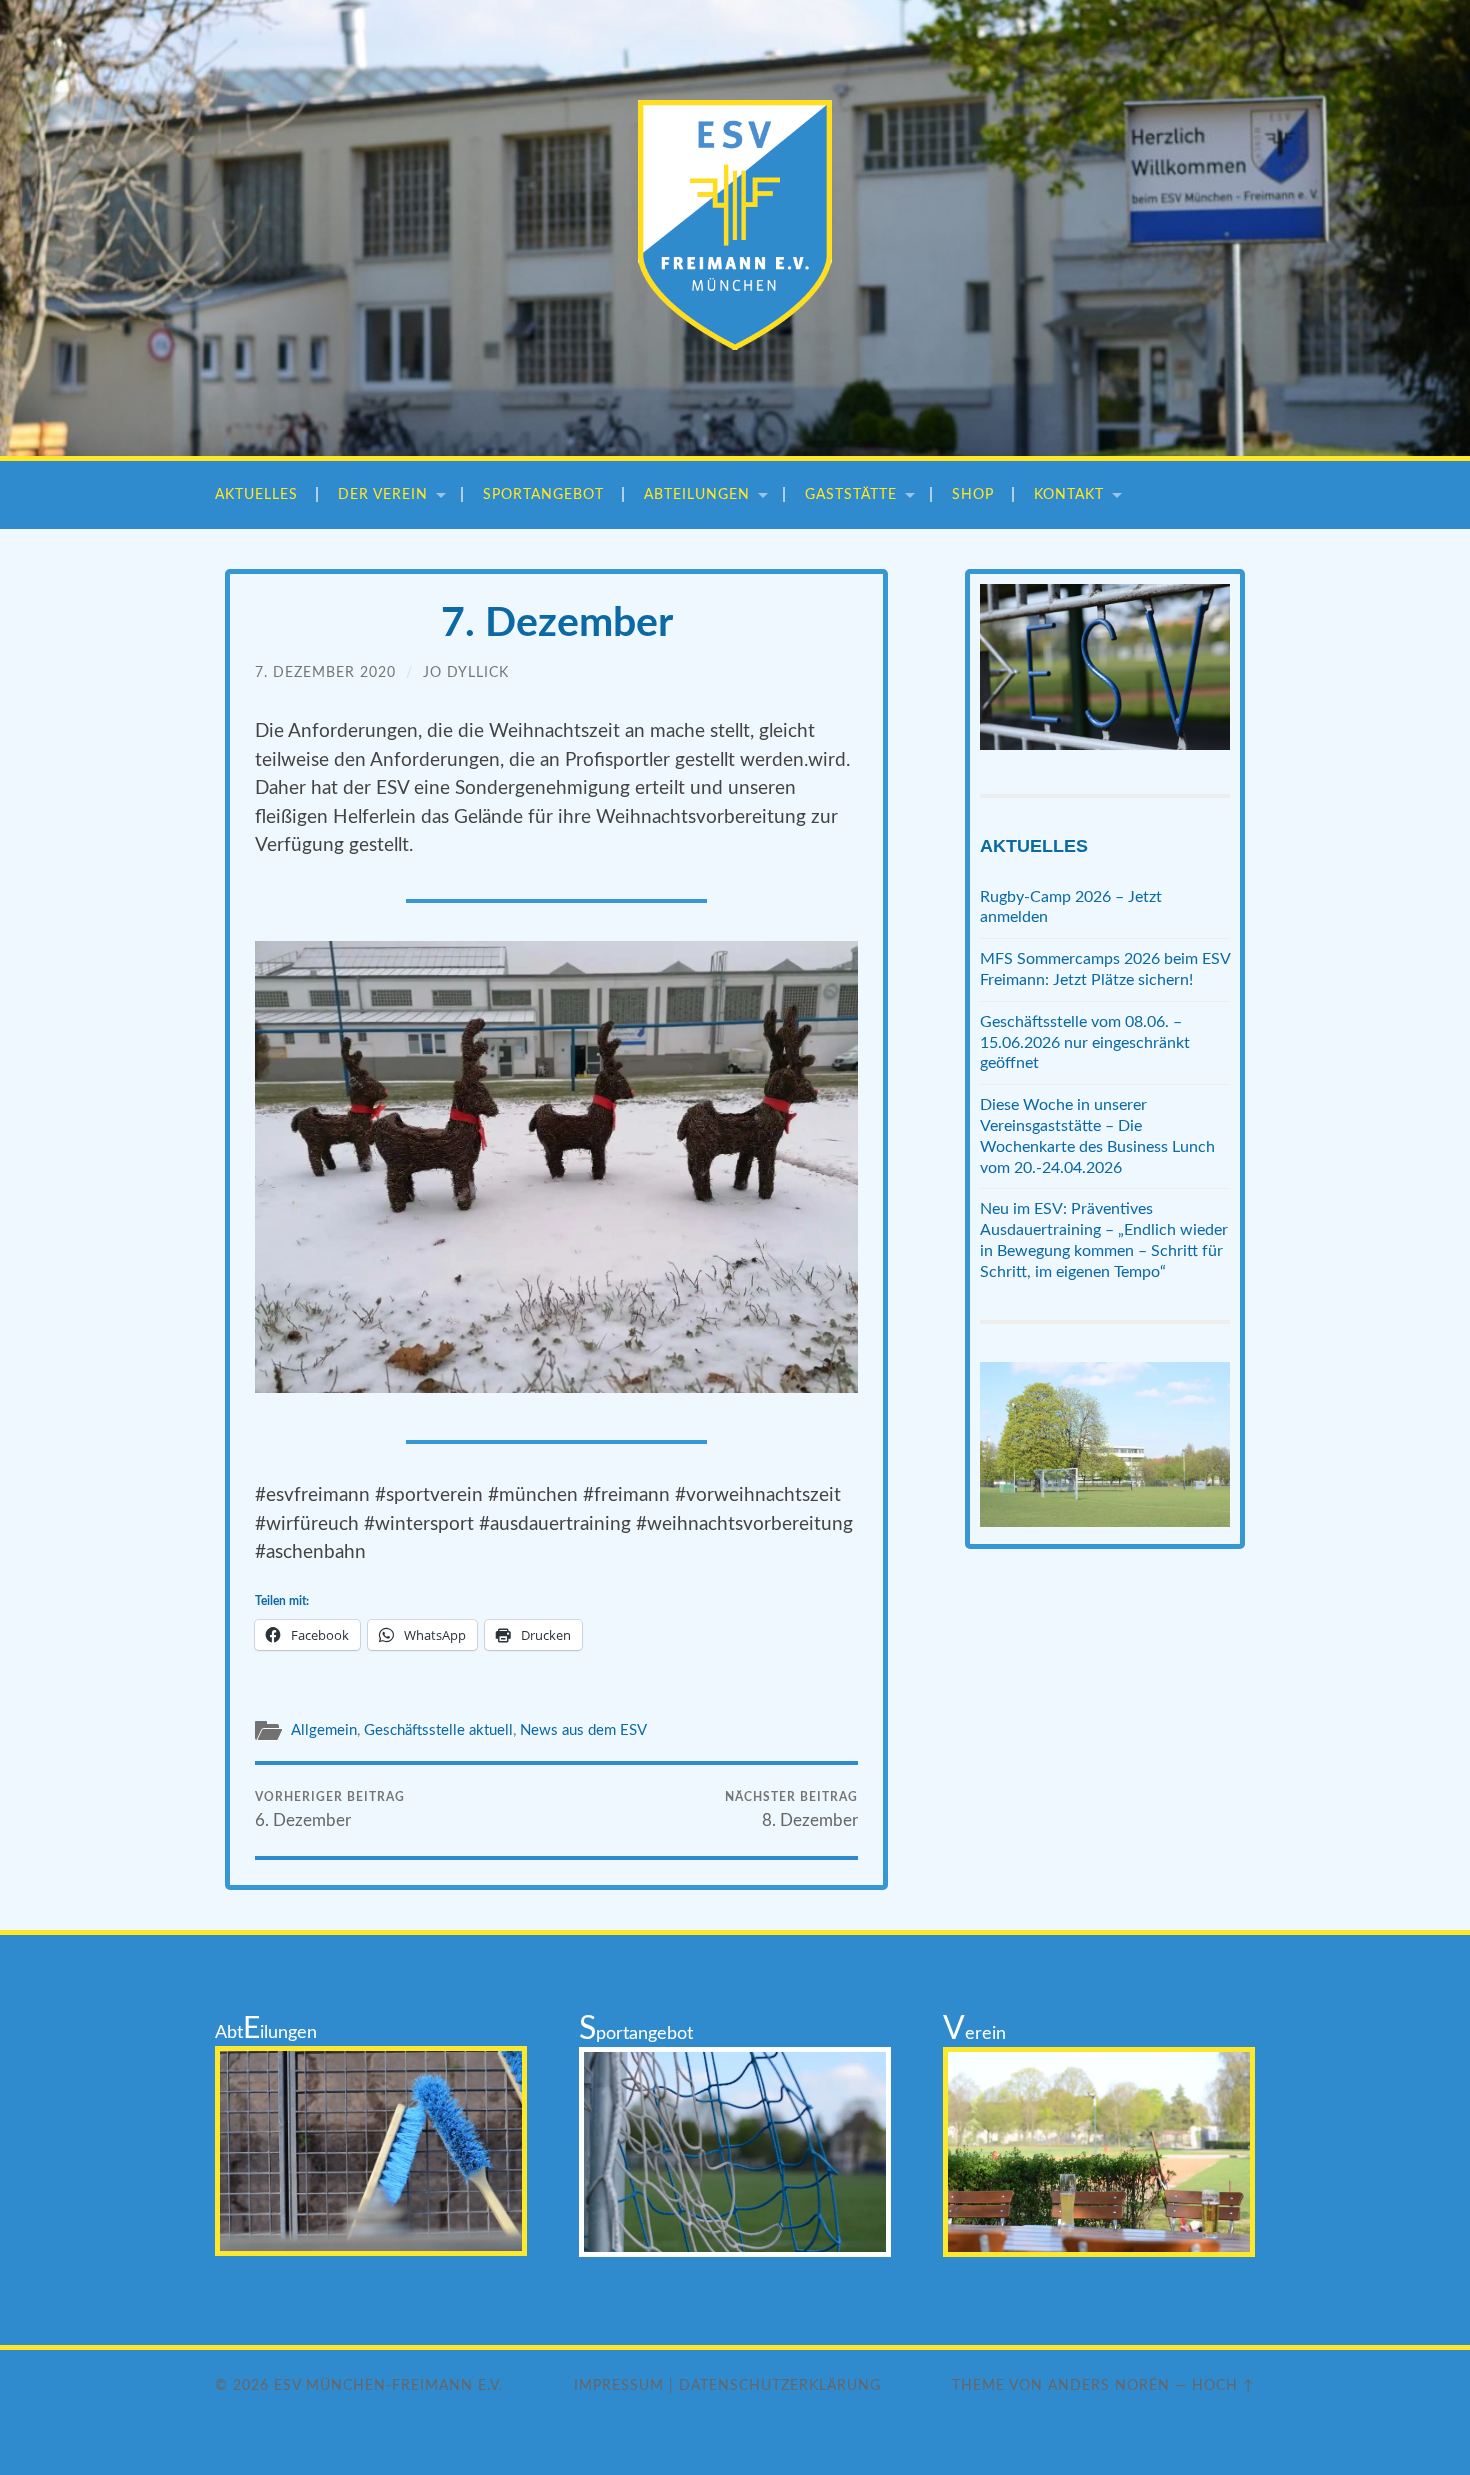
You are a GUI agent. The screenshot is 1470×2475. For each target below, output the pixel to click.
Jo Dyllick (466, 672)
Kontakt (1069, 494)
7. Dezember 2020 (325, 672)
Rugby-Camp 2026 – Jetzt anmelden (1071, 907)
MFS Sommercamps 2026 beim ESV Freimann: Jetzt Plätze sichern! (1105, 969)
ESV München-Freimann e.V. (388, 2385)
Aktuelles (256, 494)
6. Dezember (330, 1810)
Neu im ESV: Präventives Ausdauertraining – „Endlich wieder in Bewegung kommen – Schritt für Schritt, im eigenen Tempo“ (1104, 1240)
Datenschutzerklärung (780, 2385)
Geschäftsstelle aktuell (438, 1730)
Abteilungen (697, 494)
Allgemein (324, 1730)
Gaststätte (851, 494)
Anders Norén (1109, 2385)
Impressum (619, 2385)
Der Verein (383, 494)
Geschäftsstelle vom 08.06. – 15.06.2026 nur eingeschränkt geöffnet (1085, 1043)
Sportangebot (543, 494)
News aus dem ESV (583, 1730)
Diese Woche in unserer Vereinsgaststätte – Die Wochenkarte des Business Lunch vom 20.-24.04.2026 (1097, 1136)
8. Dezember (791, 1810)
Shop (973, 494)
